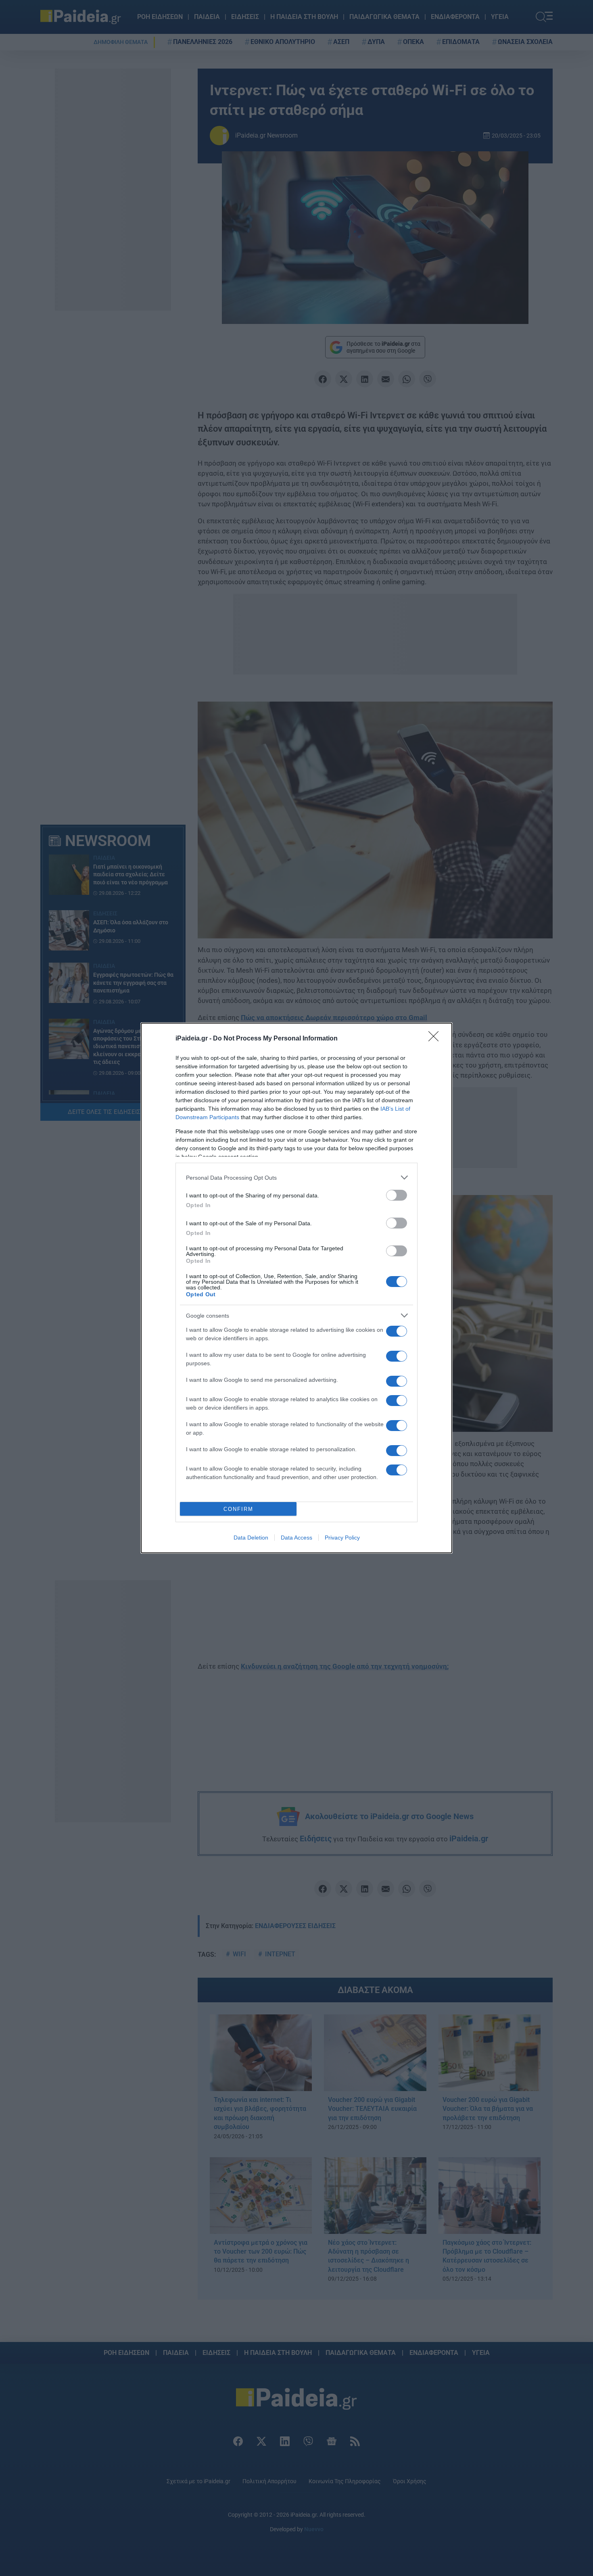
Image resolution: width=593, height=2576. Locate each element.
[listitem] (296, 1177)
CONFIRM (238, 1509)
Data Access (296, 1538)
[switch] (397, 1195)
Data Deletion (251, 1538)
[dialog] (296, 1288)
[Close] (436, 1039)
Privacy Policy (342, 1538)
